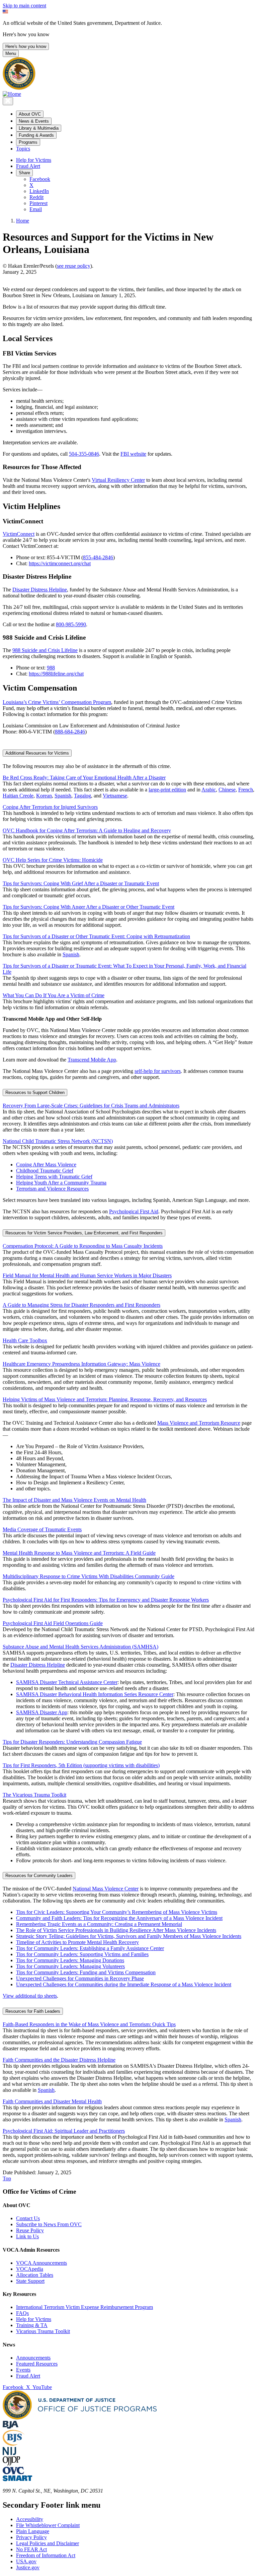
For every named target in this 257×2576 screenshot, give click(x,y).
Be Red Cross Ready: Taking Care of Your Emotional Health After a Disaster (84, 778)
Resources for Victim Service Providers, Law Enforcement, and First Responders (84, 1233)
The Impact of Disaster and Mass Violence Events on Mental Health (74, 1500)
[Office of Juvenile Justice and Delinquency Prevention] (11, 2464)
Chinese (227, 790)
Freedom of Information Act (46, 2555)
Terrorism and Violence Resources (52, 1189)
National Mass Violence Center (106, 1889)
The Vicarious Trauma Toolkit (34, 1795)
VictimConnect (19, 534)
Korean (44, 796)
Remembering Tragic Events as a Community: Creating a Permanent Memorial (99, 1924)
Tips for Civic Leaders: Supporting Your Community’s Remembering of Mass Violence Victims (117, 1912)
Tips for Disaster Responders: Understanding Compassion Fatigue (72, 1742)
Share (24, 173)
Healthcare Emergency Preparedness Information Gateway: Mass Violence (81, 1364)
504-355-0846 (84, 454)
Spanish (63, 796)
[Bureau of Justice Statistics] (14, 2444)
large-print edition (167, 790)
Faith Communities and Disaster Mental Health (52, 2101)
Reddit (36, 197)
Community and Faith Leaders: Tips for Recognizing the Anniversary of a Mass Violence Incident (119, 1918)
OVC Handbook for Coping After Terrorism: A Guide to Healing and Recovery (87, 830)
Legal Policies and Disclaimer (48, 2543)
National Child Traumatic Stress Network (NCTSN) (58, 1141)
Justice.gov (28, 2567)
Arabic (209, 790)
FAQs (22, 2313)
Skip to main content (24, 6)
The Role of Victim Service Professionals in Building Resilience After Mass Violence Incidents (116, 1930)
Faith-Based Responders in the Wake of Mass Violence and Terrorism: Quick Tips (89, 2024)
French (246, 790)
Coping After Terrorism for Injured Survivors (50, 807)
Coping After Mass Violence (46, 1165)
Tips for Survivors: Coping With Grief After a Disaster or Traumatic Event (81, 883)
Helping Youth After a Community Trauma (61, 1183)
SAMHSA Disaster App (42, 1712)
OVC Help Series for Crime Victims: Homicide (53, 860)
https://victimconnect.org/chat (60, 563)
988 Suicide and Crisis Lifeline (45, 650)
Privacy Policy (31, 2537)
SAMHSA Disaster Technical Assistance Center (67, 1682)
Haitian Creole (18, 796)
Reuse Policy (30, 2230)
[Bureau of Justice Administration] (11, 2427)
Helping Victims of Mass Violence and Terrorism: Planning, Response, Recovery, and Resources (105, 1399)
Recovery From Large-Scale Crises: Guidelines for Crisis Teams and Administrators (91, 1106)
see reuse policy (74, 266)
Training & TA (32, 2325)
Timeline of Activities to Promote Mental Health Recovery (77, 1942)
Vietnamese (115, 796)
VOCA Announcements (41, 2263)
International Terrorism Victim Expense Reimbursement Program (84, 2307)
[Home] (12, 94)
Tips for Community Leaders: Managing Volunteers (70, 1966)
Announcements (33, 2358)
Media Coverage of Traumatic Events (42, 1529)
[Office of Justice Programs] (19, 88)
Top (7, 2178)
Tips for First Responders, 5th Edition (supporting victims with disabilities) (81, 1765)
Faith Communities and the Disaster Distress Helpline (59, 2060)
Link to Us (27, 2236)
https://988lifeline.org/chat (56, 674)
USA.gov (26, 2561)
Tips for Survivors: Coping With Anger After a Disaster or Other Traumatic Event (89, 907)
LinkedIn (39, 191)
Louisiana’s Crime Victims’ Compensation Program (57, 702)
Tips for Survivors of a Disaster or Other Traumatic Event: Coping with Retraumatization (96, 936)
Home (23, 221)
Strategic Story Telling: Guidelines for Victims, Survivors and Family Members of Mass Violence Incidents (129, 1936)
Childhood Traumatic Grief (45, 1171)
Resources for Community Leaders (39, 1876)
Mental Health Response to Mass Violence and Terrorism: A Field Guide (79, 1553)
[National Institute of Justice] (9, 2453)
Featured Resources (37, 2364)
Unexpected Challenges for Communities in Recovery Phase (80, 1978)
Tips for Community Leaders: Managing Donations (70, 1960)
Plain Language (33, 2531)
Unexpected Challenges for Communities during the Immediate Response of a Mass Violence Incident (124, 1984)
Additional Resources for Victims (37, 753)
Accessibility (30, 2519)
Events (23, 2370)
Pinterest (38, 203)
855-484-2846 (98, 557)
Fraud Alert (28, 166)
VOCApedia (30, 2269)
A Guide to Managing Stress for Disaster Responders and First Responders (81, 1305)
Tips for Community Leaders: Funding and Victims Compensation (86, 1972)
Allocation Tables (35, 2275)
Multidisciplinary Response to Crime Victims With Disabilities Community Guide (89, 1576)
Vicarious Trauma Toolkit (43, 2331)
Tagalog (82, 796)
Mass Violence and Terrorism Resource (199, 1423)
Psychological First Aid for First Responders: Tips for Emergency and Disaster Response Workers (106, 1600)
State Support (30, 2281)
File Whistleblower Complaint (48, 2525)
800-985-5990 (71, 624)
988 (51, 668)
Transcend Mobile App (92, 1060)
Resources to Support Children (35, 1092)
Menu (11, 53)
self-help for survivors (158, 1071)
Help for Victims (34, 160)
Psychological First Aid (134, 1211)
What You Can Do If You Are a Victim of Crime (54, 995)
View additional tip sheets (30, 1996)
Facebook (40, 179)
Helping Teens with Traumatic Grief (54, 1177)
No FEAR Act (31, 2549)
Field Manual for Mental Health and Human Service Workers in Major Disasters (87, 1275)
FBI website (133, 454)
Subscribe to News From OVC (49, 2224)
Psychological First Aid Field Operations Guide (53, 1623)
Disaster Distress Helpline (40, 590)
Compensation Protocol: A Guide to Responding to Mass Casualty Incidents (83, 1246)
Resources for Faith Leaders (33, 2011)
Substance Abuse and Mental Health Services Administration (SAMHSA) (80, 1647)
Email (36, 209)
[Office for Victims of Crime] (13, 2472)
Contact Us (28, 2218)
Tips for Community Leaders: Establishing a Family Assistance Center (90, 1948)
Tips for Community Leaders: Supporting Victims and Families (82, 1954)
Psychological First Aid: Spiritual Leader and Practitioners (64, 2131)
